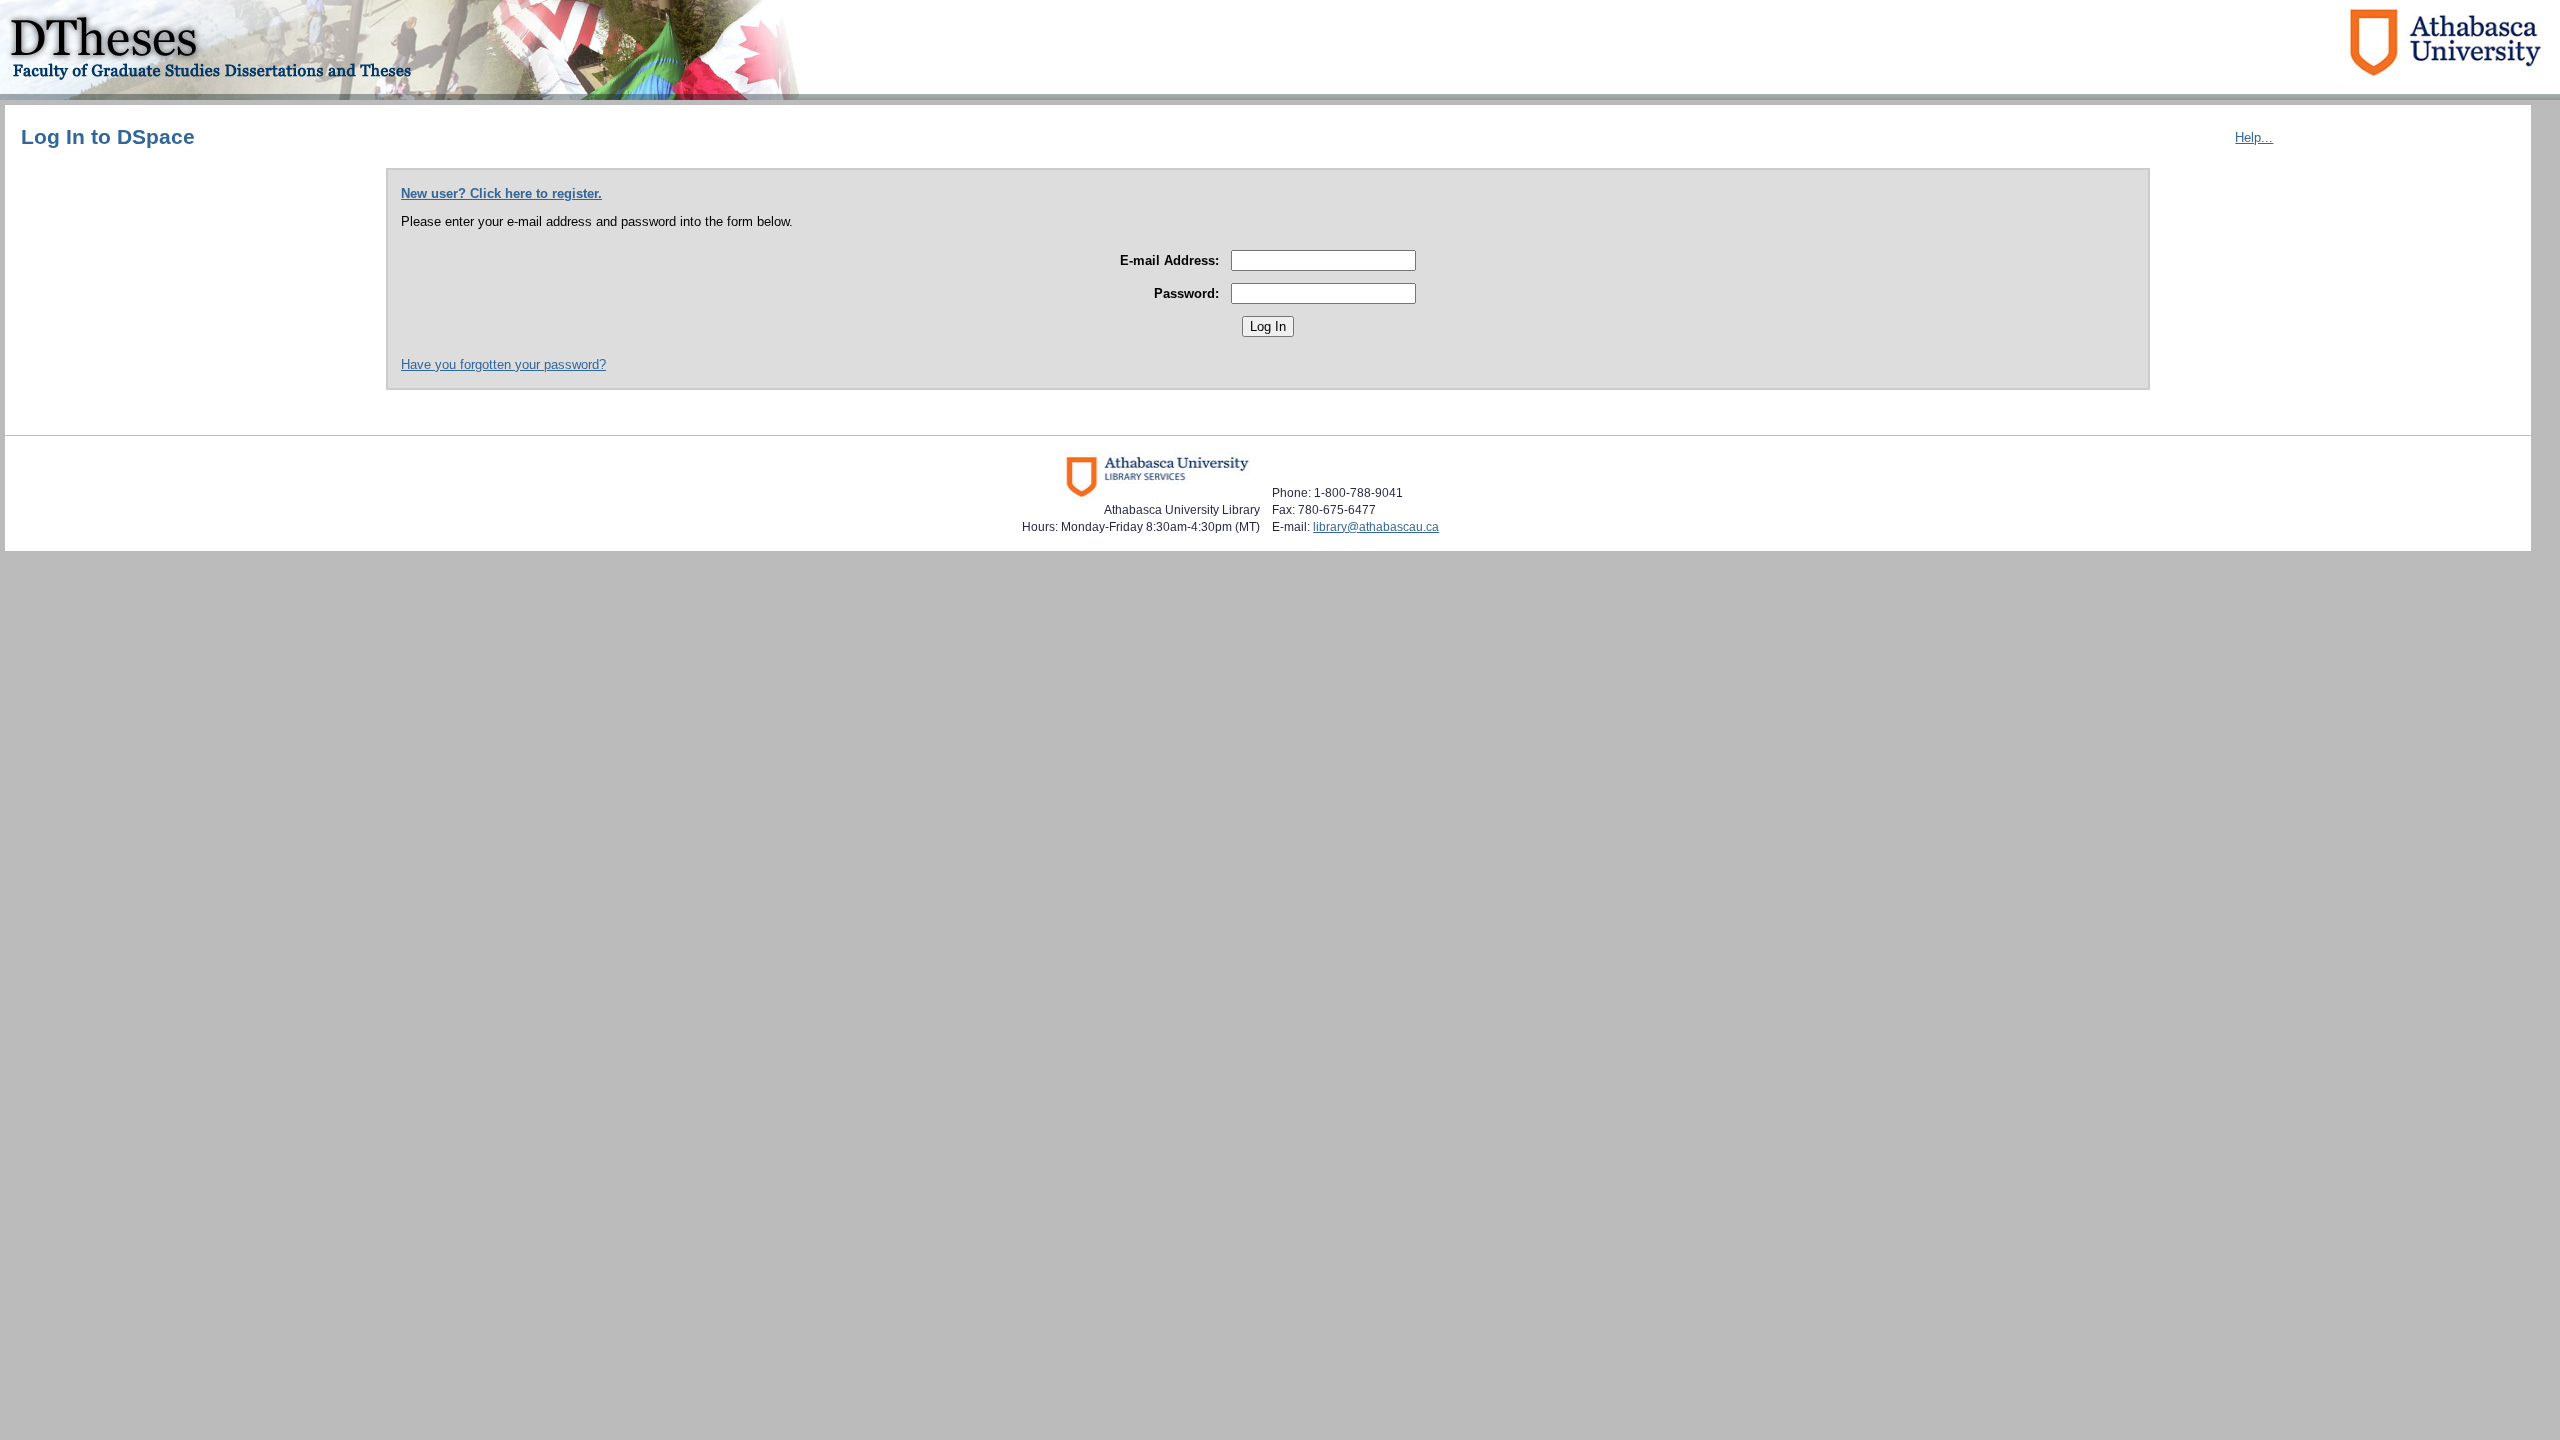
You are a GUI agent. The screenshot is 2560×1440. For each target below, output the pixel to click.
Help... (2254, 137)
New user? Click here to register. (501, 193)
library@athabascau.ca (1376, 527)
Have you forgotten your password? (503, 364)
